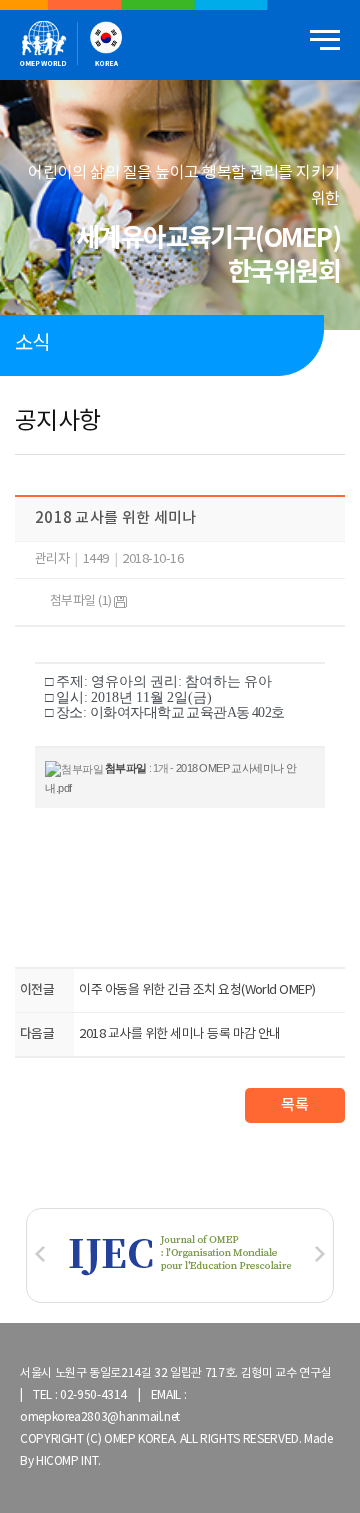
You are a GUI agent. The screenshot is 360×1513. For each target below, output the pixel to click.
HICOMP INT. (68, 1461)
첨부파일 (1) (82, 601)
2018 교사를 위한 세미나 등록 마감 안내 (180, 1034)
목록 (295, 1105)
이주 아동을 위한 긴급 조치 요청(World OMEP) (197, 990)
